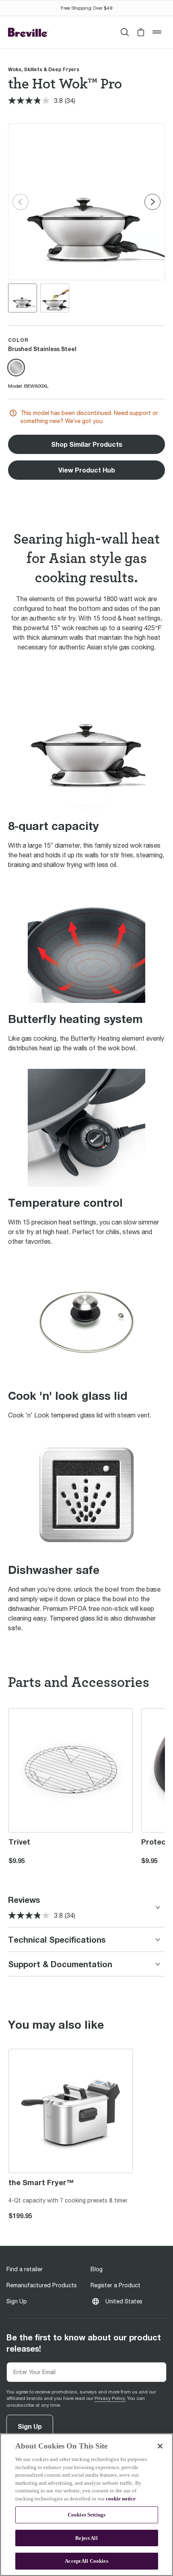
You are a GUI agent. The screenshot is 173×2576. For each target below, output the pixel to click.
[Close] (160, 2446)
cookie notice (121, 2499)
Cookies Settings (86, 2515)
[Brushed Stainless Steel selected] (16, 368)
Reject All (86, 2538)
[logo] (28, 32)
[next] (152, 202)
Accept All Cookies (86, 2561)
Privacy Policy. (110, 2398)
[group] (23, 298)
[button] (141, 32)
